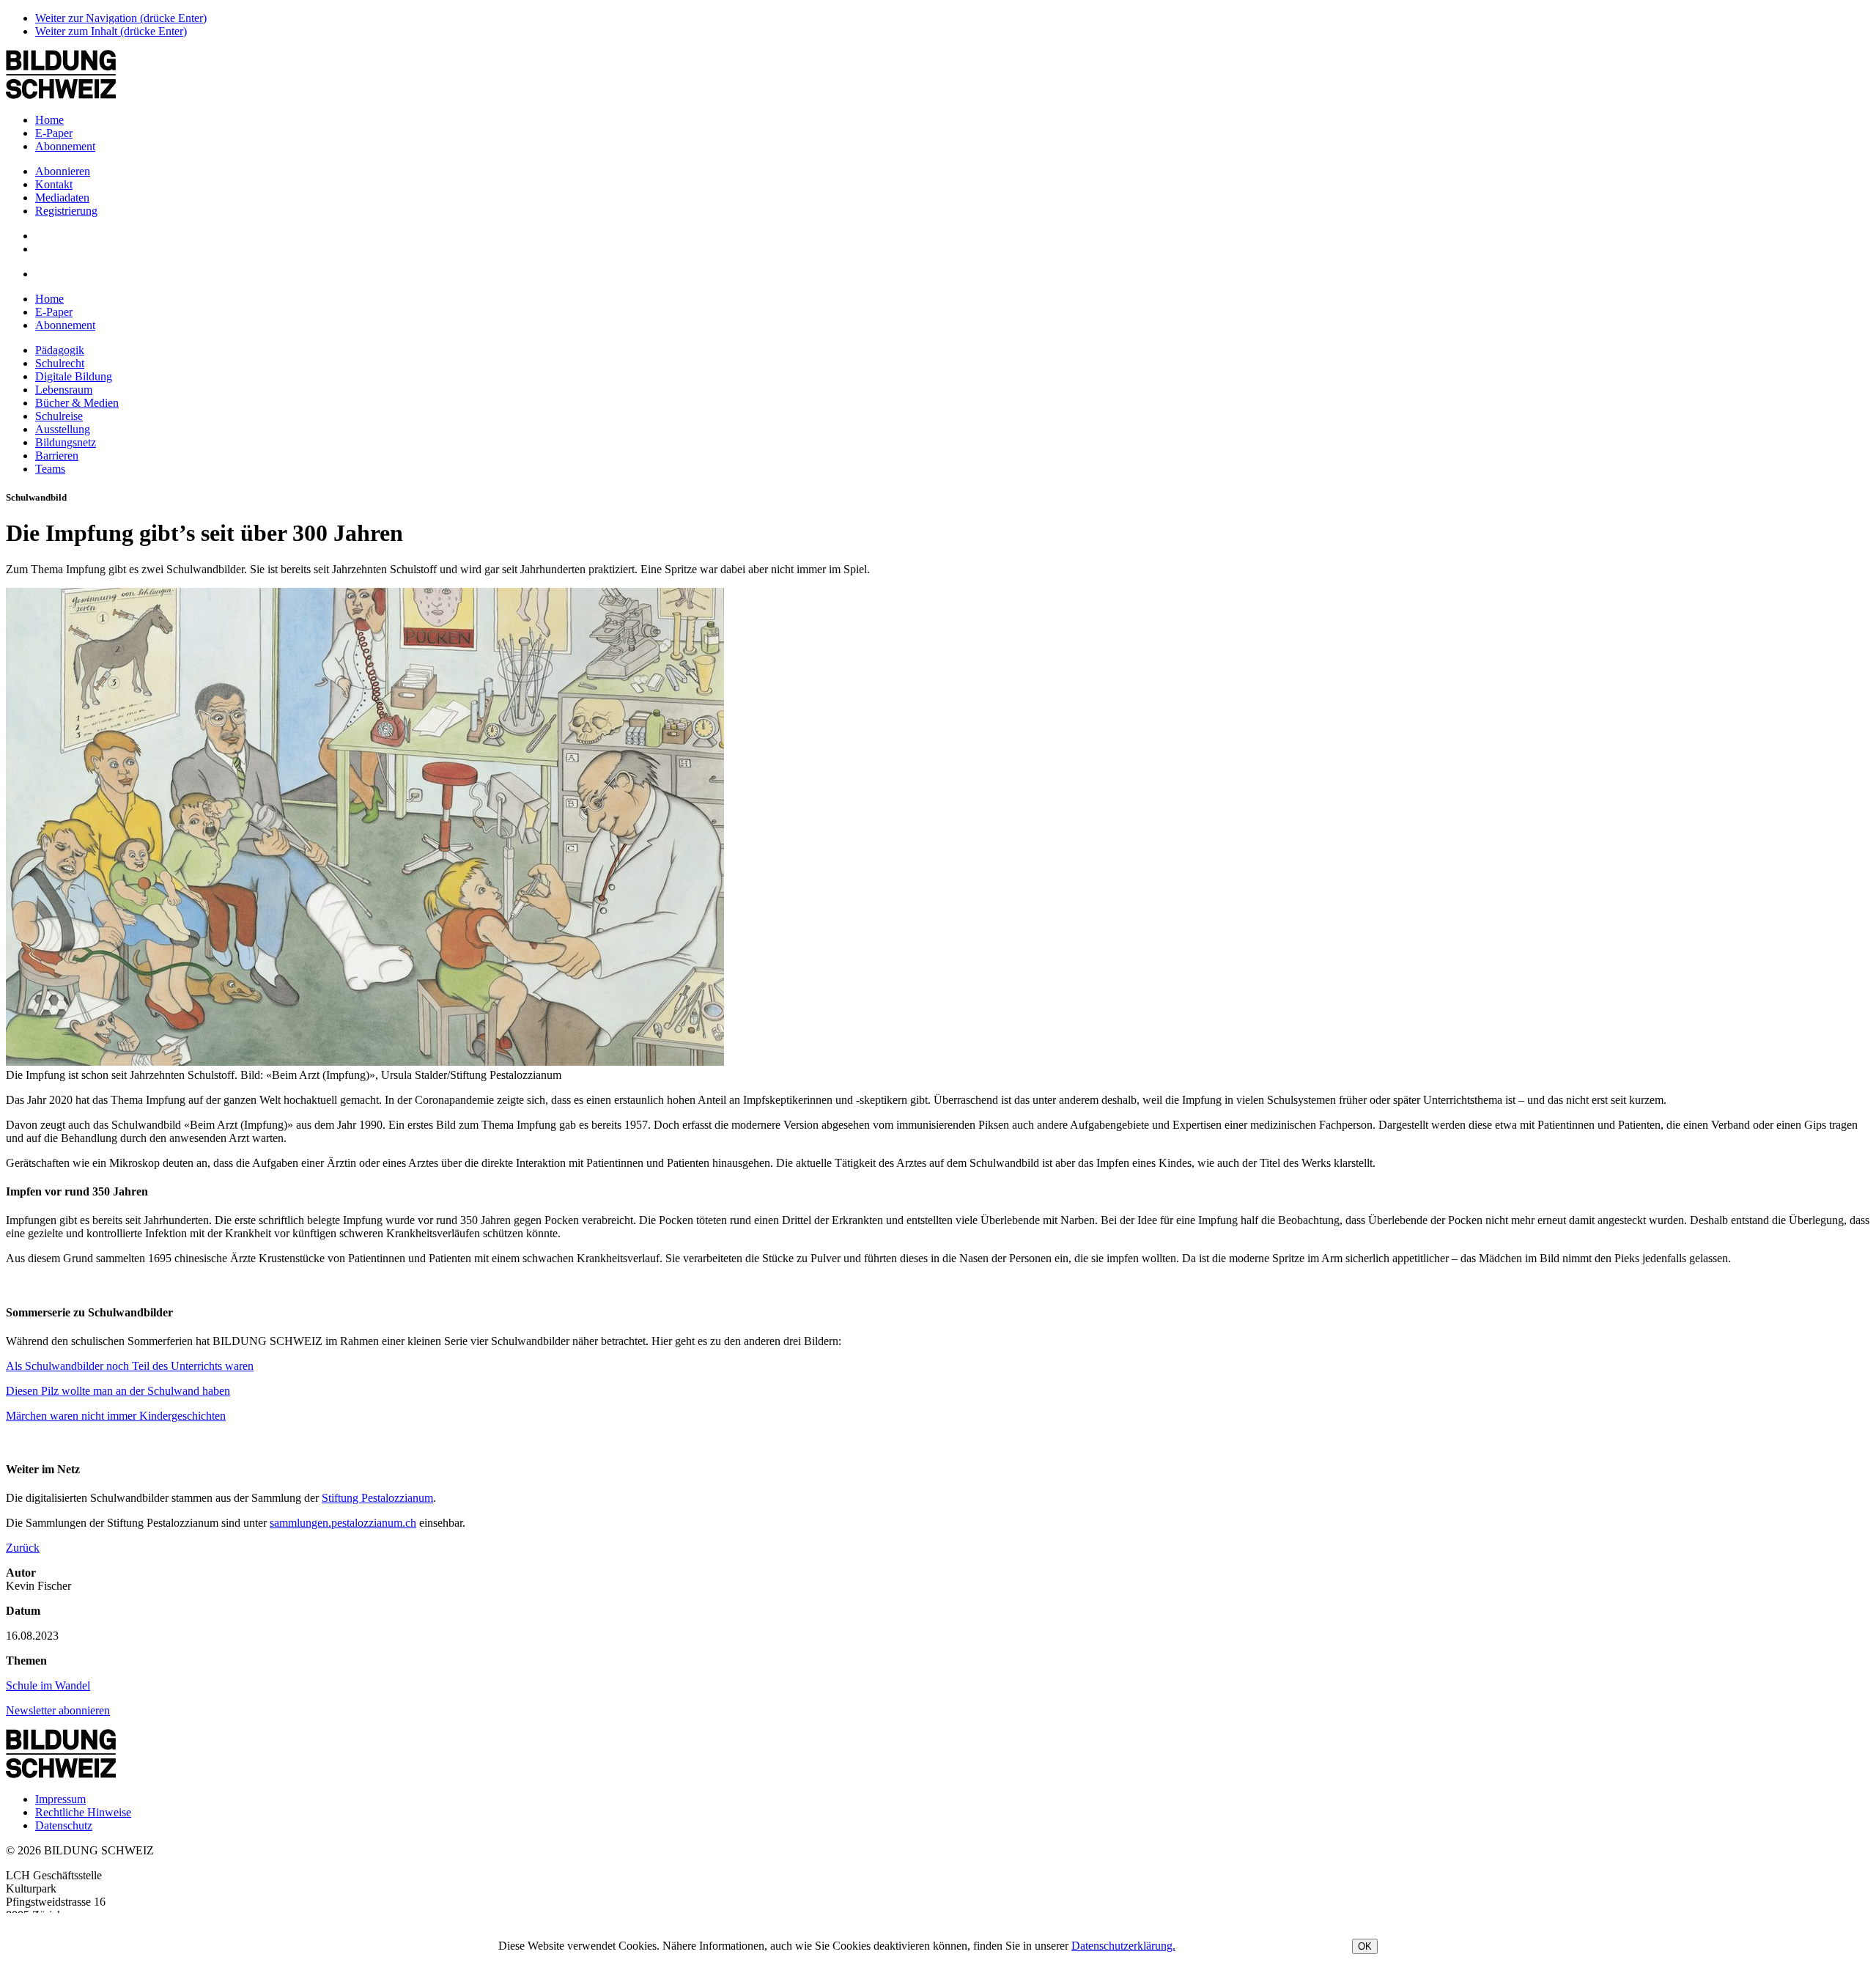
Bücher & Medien (77, 403)
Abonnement (65, 146)
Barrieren (57, 456)
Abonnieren (63, 171)
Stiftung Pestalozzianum (377, 1498)
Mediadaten (62, 198)
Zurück (23, 1548)
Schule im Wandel (48, 1685)
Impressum (60, 1799)
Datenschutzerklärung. (1123, 1946)
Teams (50, 469)
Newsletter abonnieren (58, 1710)
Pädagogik (60, 350)
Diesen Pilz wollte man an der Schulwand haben (118, 1391)
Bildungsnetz (66, 442)
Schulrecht (60, 363)
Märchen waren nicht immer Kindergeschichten (116, 1416)
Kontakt (54, 184)
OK (1365, 1946)
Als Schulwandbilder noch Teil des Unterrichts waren (130, 1366)
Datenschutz (64, 1825)
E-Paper (54, 133)
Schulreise (59, 416)
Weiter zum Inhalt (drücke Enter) (111, 31)
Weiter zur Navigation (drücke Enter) (121, 18)
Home (49, 120)
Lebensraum (64, 390)
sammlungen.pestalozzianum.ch (343, 1523)
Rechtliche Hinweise (83, 1812)
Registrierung (66, 211)
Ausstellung (63, 429)
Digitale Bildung (74, 376)
